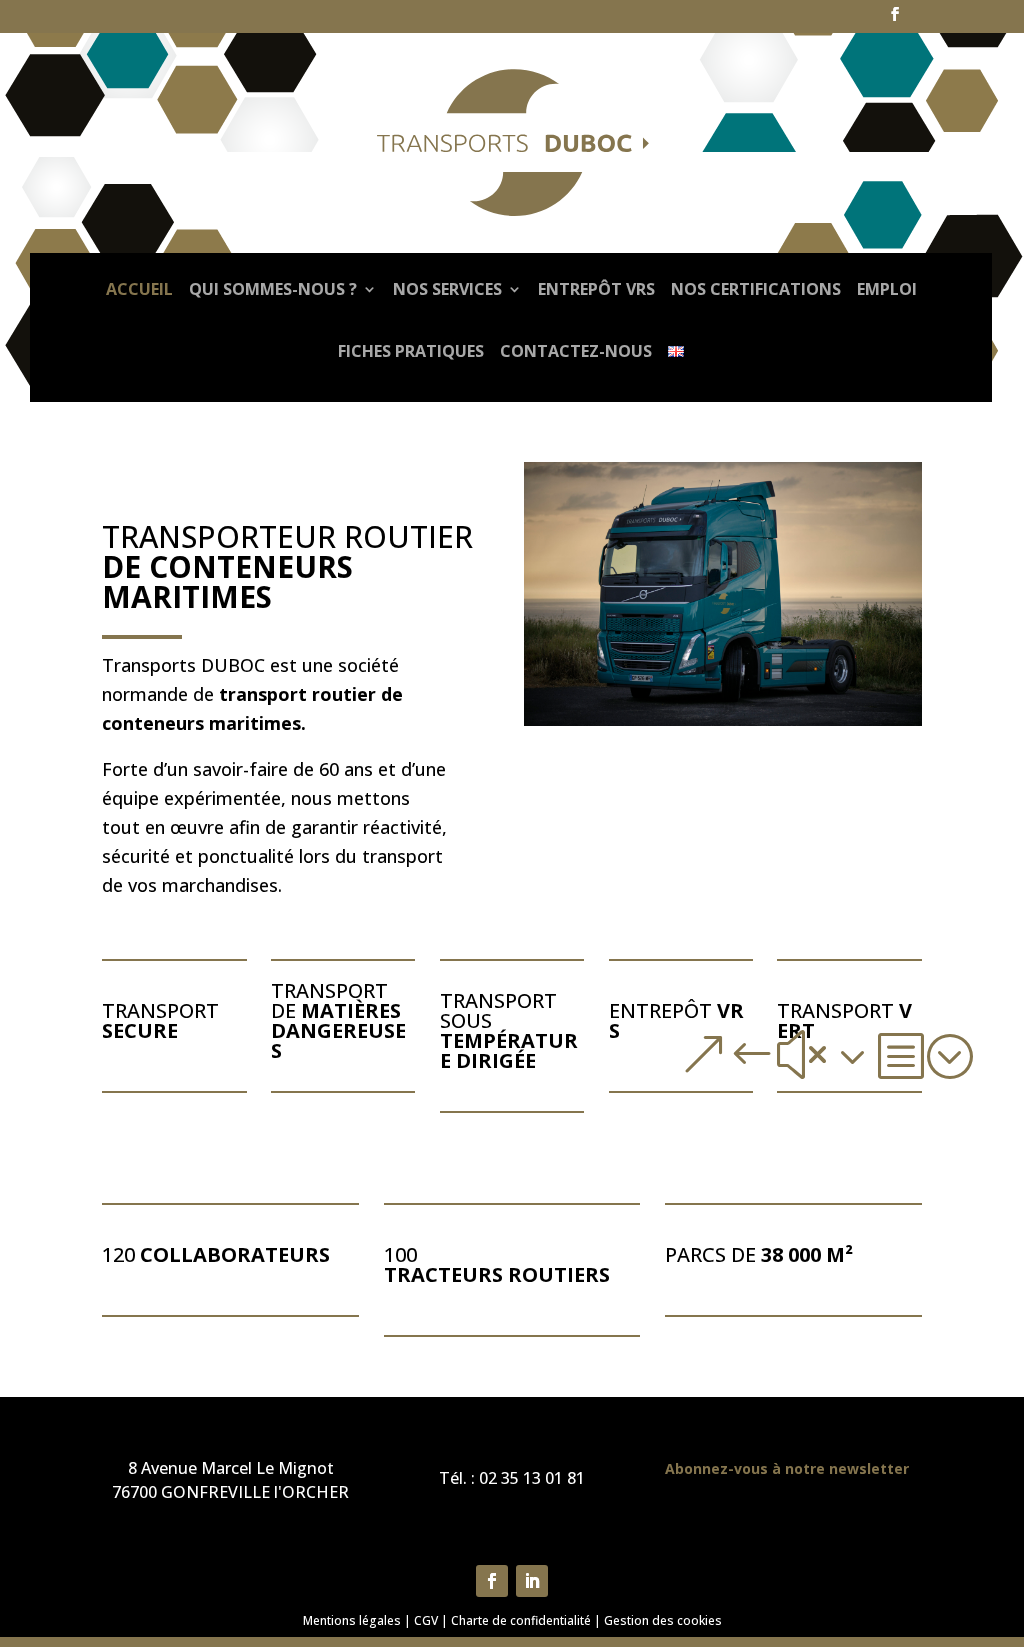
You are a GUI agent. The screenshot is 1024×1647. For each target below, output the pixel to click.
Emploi (887, 289)
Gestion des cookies (663, 1620)
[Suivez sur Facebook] (492, 1581)
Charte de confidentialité (521, 1620)
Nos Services (447, 289)
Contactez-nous (576, 351)
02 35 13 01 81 (532, 1478)
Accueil (139, 289)
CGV (426, 1620)
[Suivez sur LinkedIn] (532, 1581)
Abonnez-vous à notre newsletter (787, 1468)
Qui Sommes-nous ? (273, 289)
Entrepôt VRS (596, 289)
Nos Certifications (756, 289)
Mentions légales (352, 1620)
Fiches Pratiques (411, 351)
